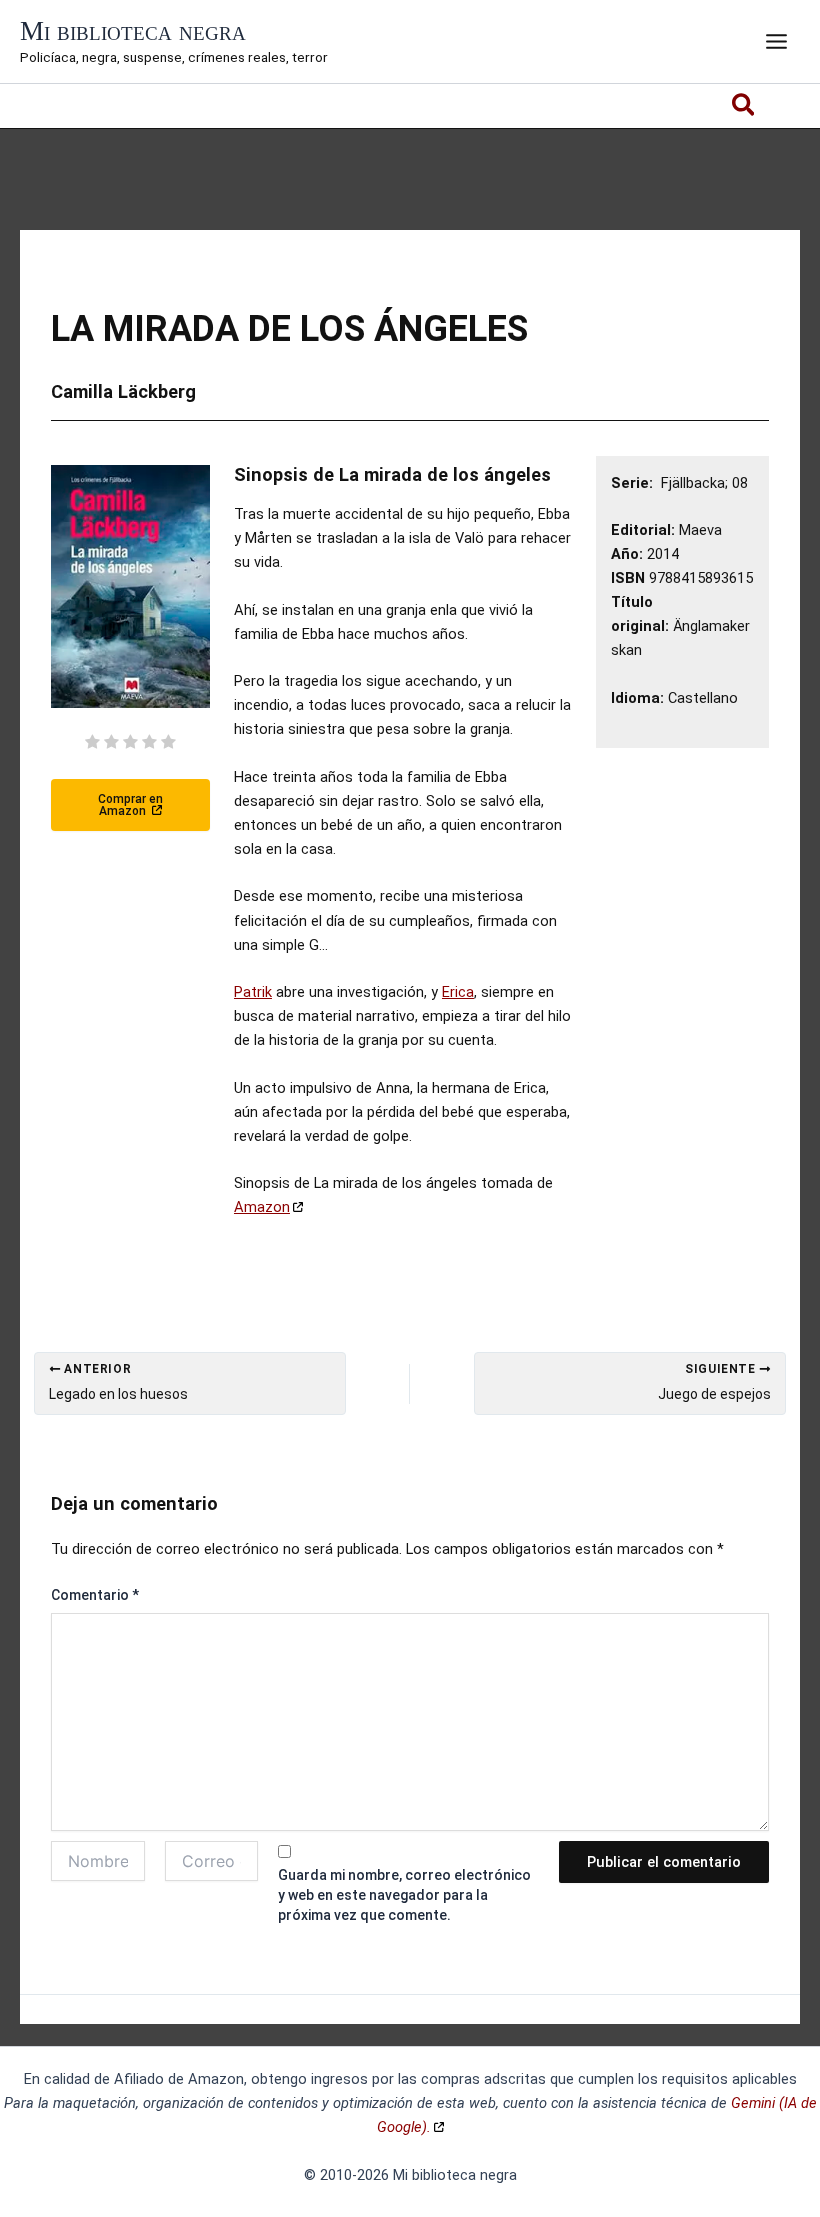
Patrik (253, 992)
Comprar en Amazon (130, 805)
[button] (744, 108)
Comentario (95, 1595)
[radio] (92, 744)
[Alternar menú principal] (776, 41)
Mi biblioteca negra (133, 31)
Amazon (262, 1207)
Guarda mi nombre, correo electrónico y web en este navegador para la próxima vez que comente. (404, 1895)
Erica (458, 992)
